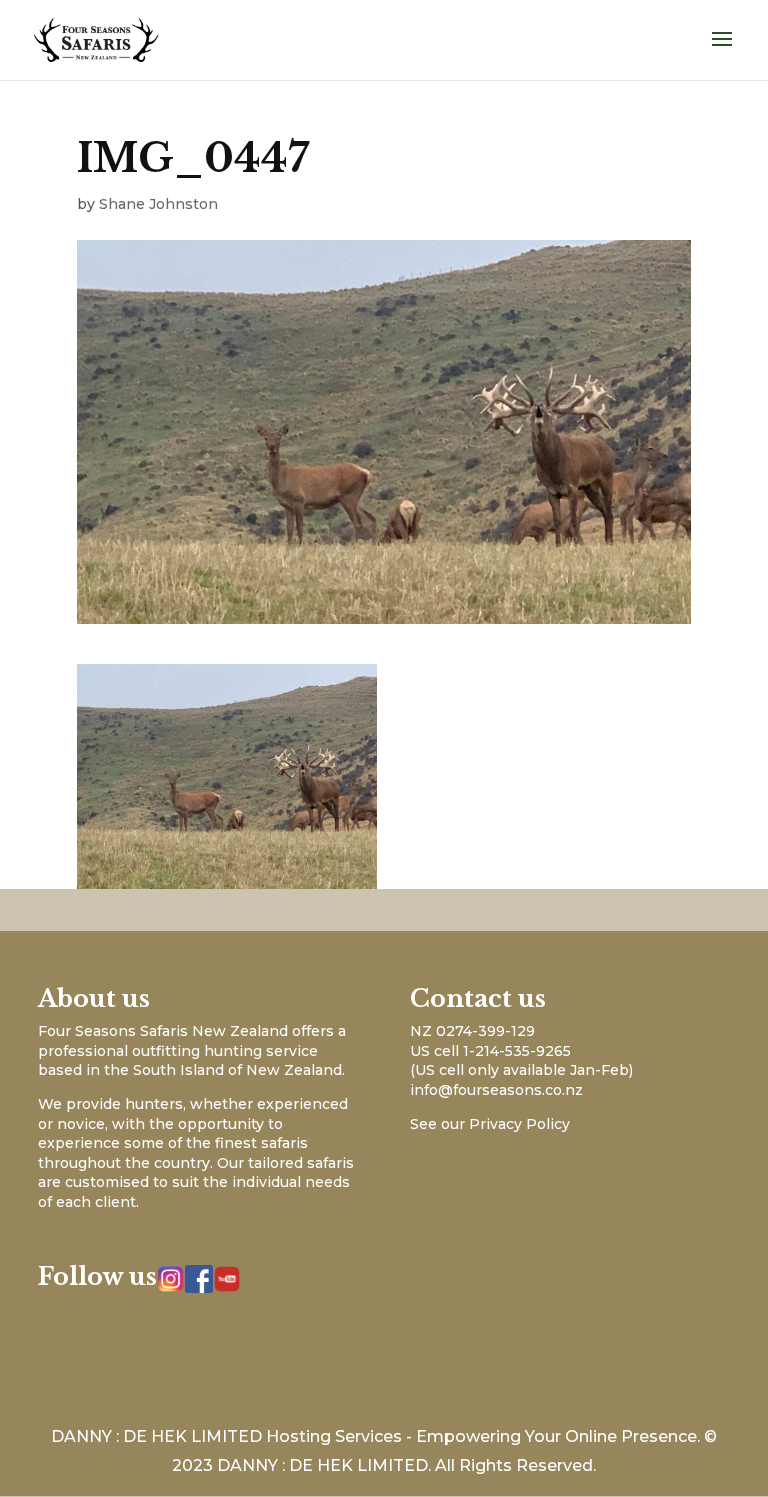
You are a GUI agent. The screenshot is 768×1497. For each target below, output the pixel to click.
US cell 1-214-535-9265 (490, 1051)
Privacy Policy (519, 1124)
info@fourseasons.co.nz (496, 1090)
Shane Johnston (158, 204)
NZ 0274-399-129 (472, 1031)
